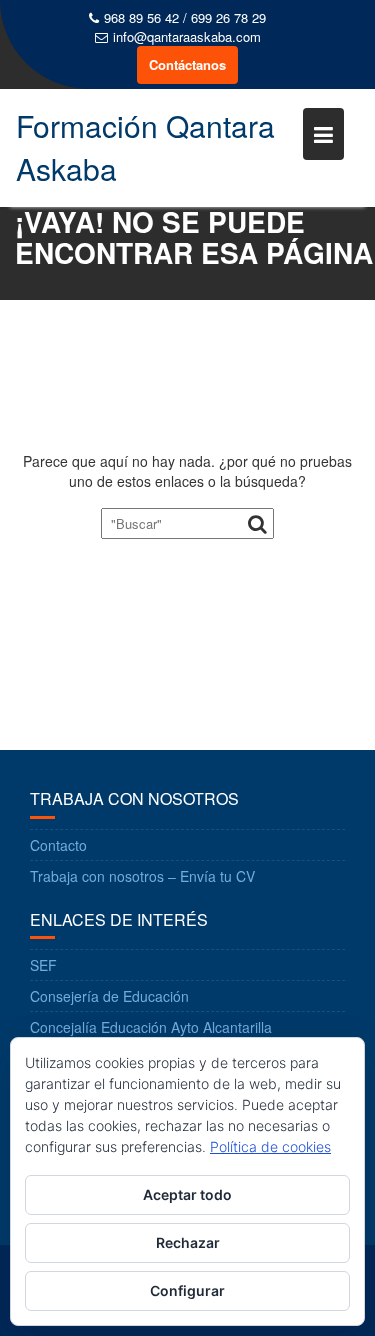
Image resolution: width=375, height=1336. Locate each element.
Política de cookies (270, 1146)
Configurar (187, 1290)
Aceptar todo (187, 1194)
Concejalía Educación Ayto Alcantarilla (151, 1027)
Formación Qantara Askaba (145, 147)
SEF (43, 965)
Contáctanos (187, 64)
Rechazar (188, 1242)
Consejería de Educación (109, 996)
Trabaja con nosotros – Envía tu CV (142, 876)
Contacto (58, 845)
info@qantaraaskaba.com (187, 37)
